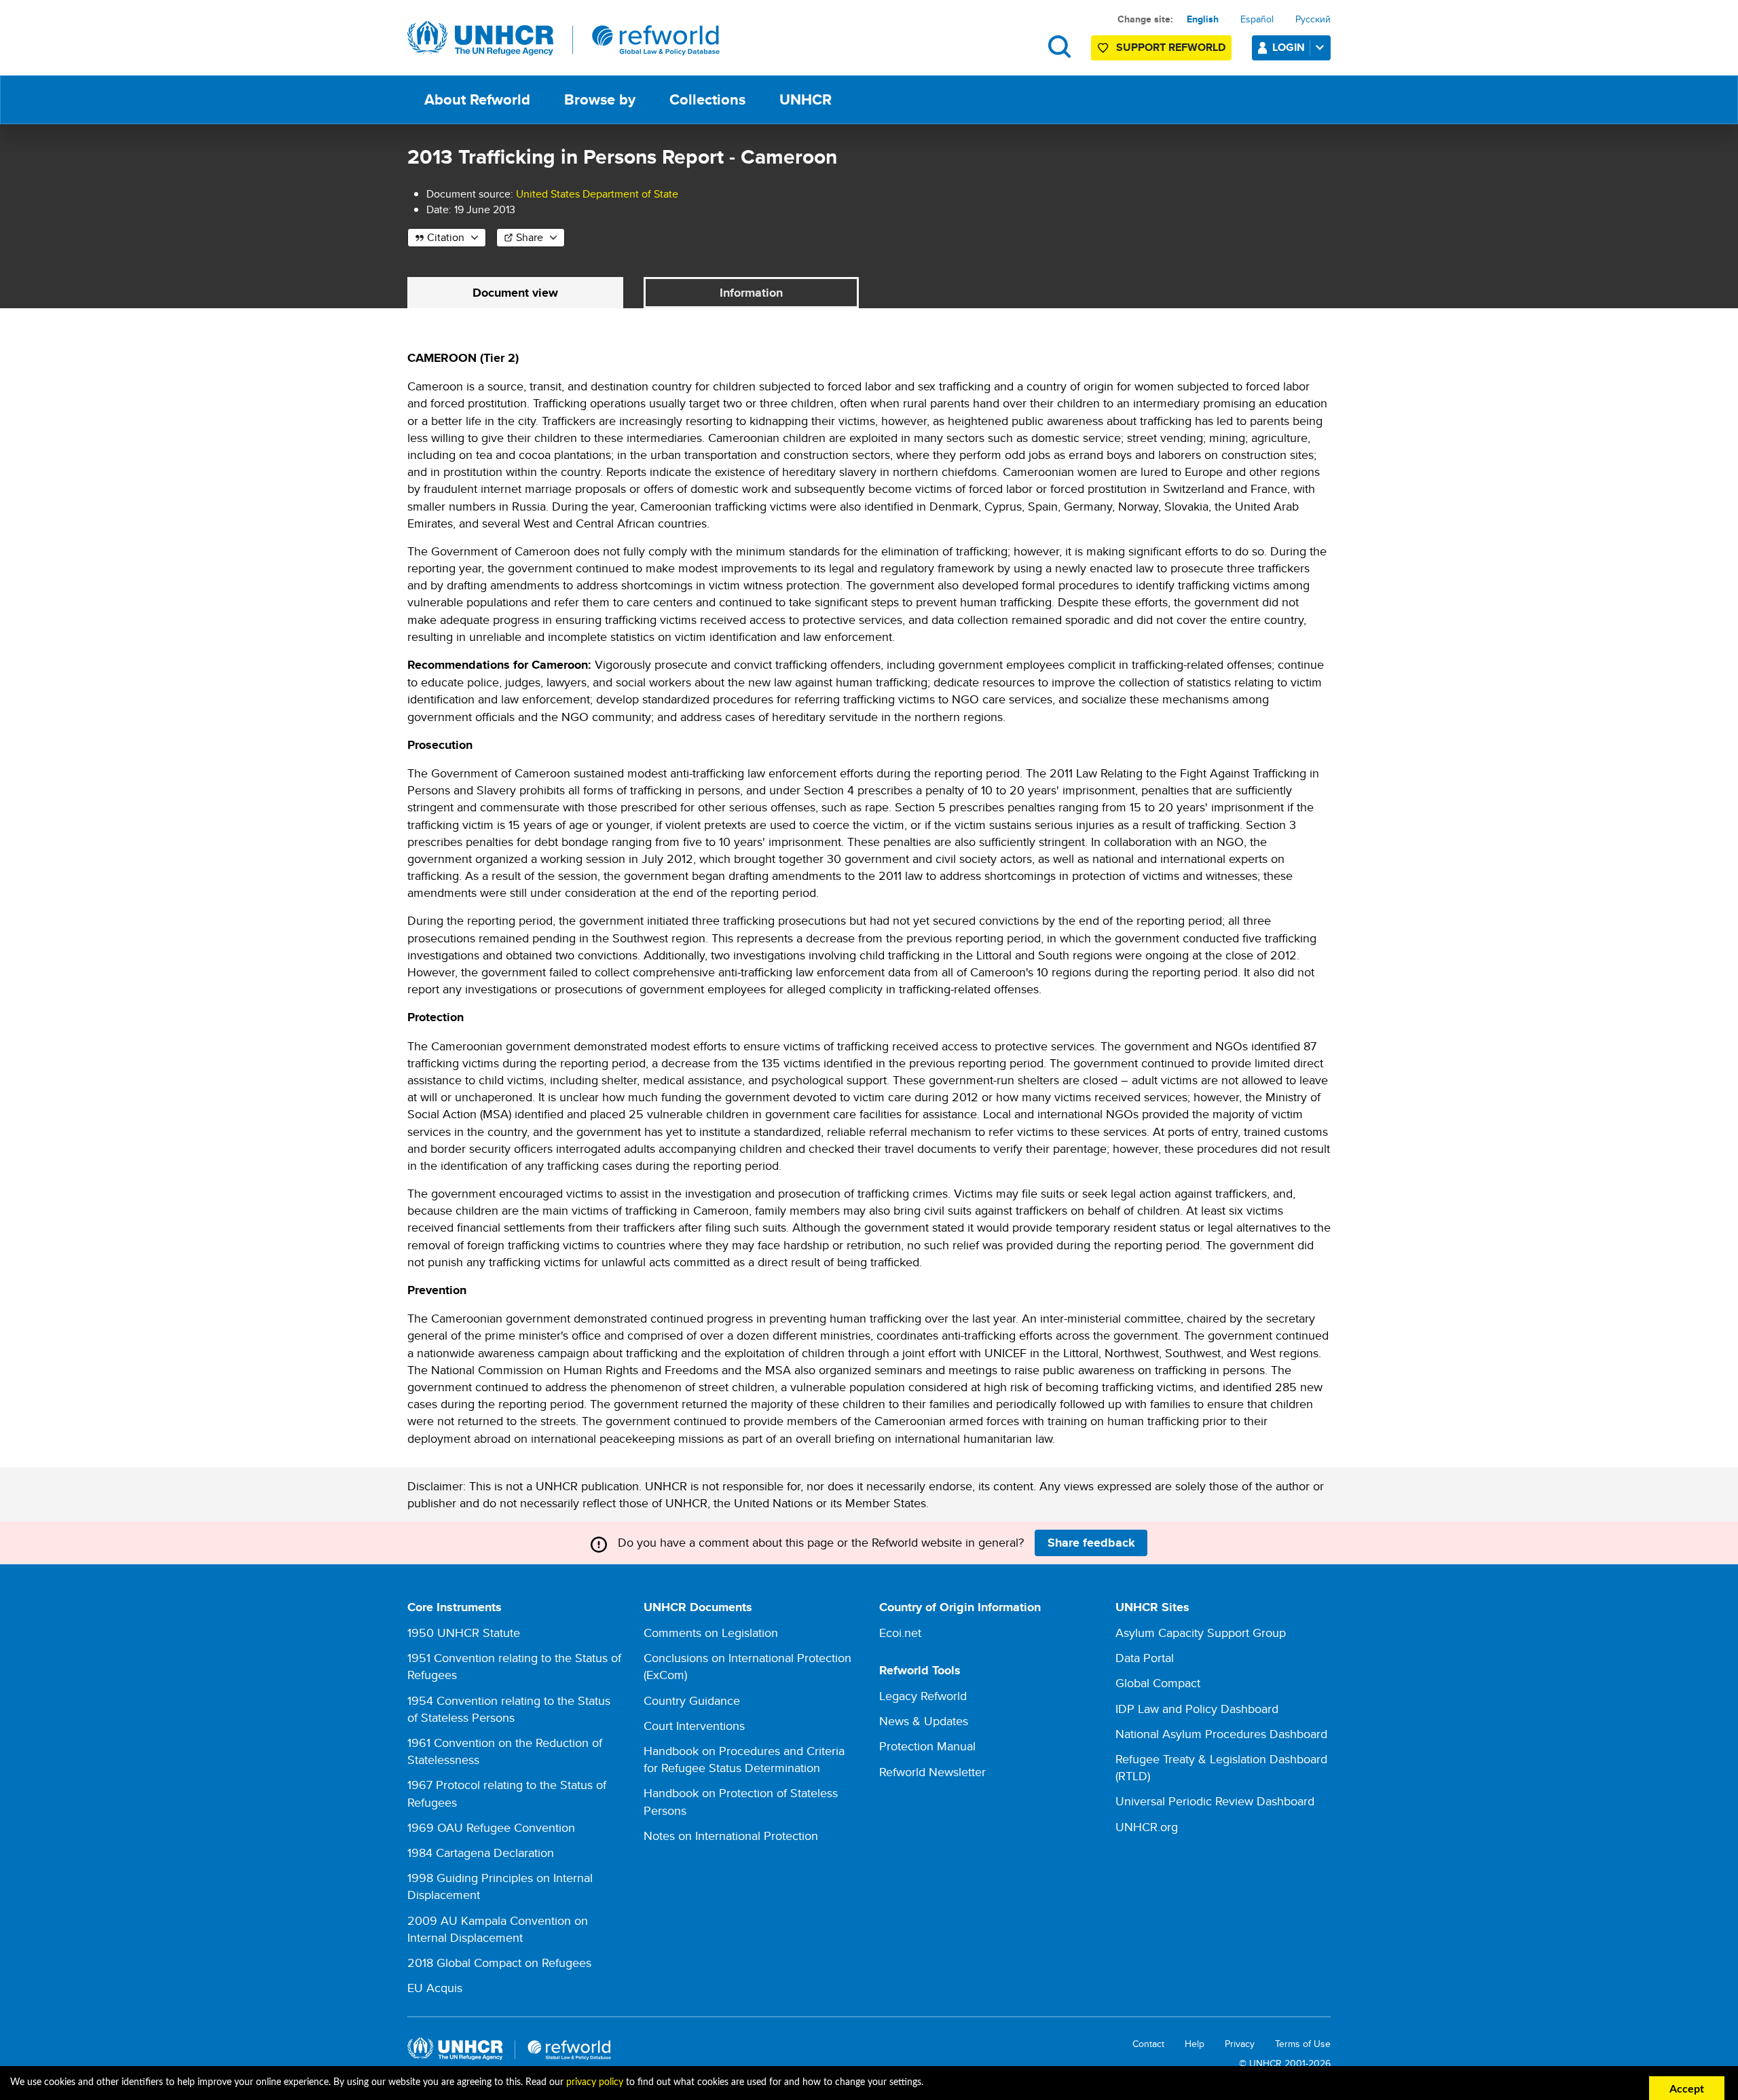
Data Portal (1145, 1658)
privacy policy (595, 2082)
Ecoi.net (900, 1633)
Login (1289, 47)
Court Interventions (694, 1726)
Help (1195, 2044)
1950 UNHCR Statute (464, 1633)
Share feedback (1091, 1543)
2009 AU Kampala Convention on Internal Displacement (498, 1929)
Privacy (1240, 2044)
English (1203, 19)
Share (530, 237)
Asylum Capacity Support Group (1201, 1633)
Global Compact (1158, 1683)
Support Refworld (1171, 47)
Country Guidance (692, 1700)
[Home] (563, 39)
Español (1257, 19)
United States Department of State (597, 194)
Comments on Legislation (711, 1633)
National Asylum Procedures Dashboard (1221, 1734)
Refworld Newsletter (932, 1772)
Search (1059, 47)
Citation (446, 237)
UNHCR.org (1147, 1827)
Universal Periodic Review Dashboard (1215, 1801)
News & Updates (924, 1721)
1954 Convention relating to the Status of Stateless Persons (509, 1709)
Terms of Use (1303, 2044)
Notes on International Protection (731, 1836)
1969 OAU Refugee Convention (491, 1827)
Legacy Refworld (923, 1696)
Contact (1148, 2044)
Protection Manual (927, 1746)
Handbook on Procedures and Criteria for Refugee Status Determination (744, 1759)
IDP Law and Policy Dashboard (1197, 1709)
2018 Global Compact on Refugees (499, 1963)
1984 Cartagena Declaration (481, 1853)
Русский (1313, 19)
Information (751, 293)
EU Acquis (435, 1988)
